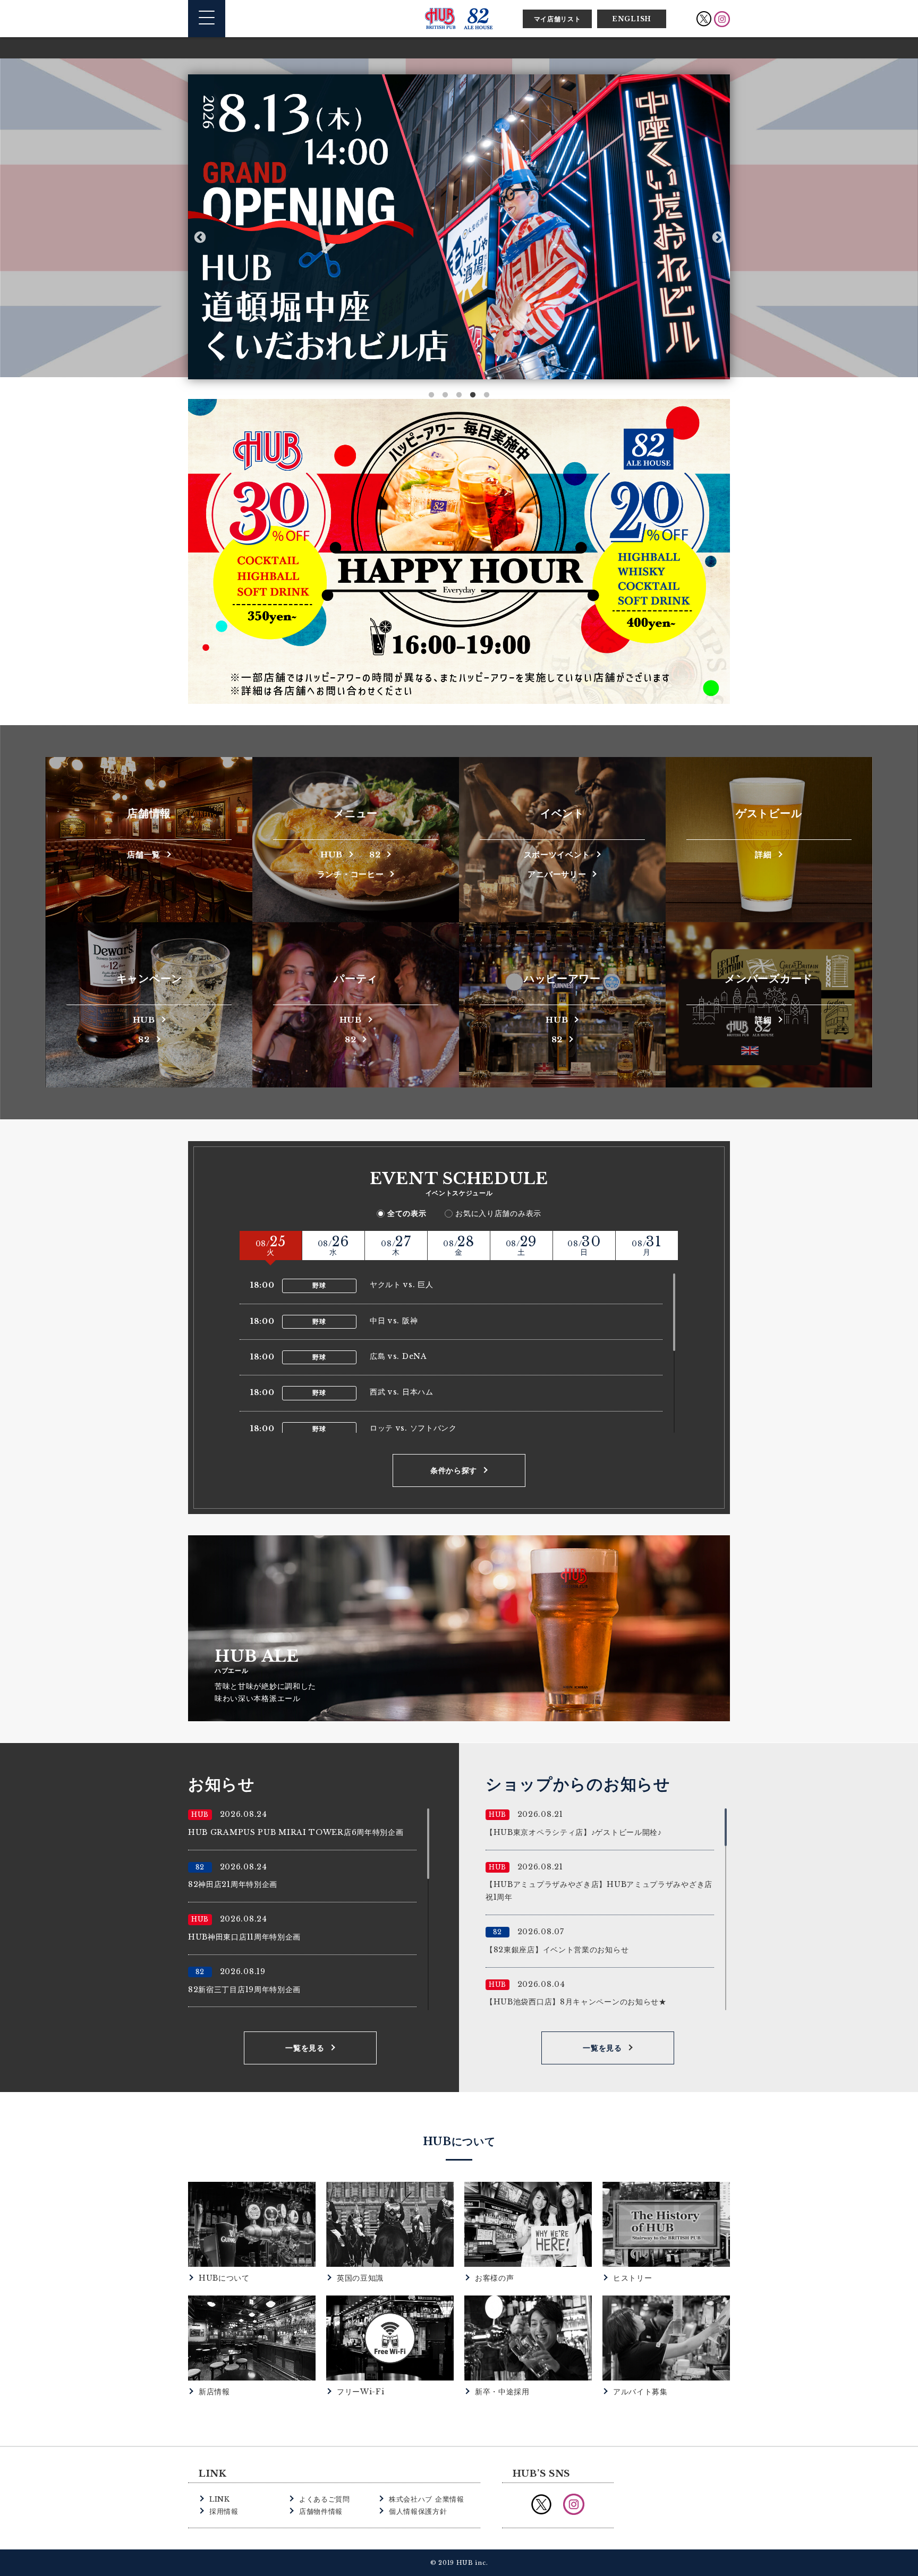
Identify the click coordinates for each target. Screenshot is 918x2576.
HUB (331, 854)
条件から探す (454, 1470)
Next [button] (718, 237)
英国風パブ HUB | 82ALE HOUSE (459, 19)
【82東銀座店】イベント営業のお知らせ (557, 1950)
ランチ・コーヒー (351, 874)
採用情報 (224, 2511)
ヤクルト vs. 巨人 (402, 1285)
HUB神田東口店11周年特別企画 (244, 1937)
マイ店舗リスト (558, 19)
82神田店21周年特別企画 (233, 1884)
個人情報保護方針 (418, 2511)
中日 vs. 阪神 (394, 1321)
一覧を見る (305, 2048)
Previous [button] (200, 237)
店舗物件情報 (321, 2511)
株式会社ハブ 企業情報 (427, 2499)
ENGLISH (632, 19)
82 (375, 854)
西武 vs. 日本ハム (402, 1392)
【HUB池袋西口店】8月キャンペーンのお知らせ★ (576, 2002)
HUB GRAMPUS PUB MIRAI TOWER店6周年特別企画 (296, 1832)
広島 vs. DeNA (398, 1356)
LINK (220, 2499)
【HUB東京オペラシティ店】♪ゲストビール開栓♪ (574, 1832)
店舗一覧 (144, 854)
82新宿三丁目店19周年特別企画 (244, 1990)
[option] (459, 227)
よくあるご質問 (325, 2499)
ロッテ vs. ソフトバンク (413, 1428)
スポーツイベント (557, 854)
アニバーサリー (557, 874)
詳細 (763, 854)
